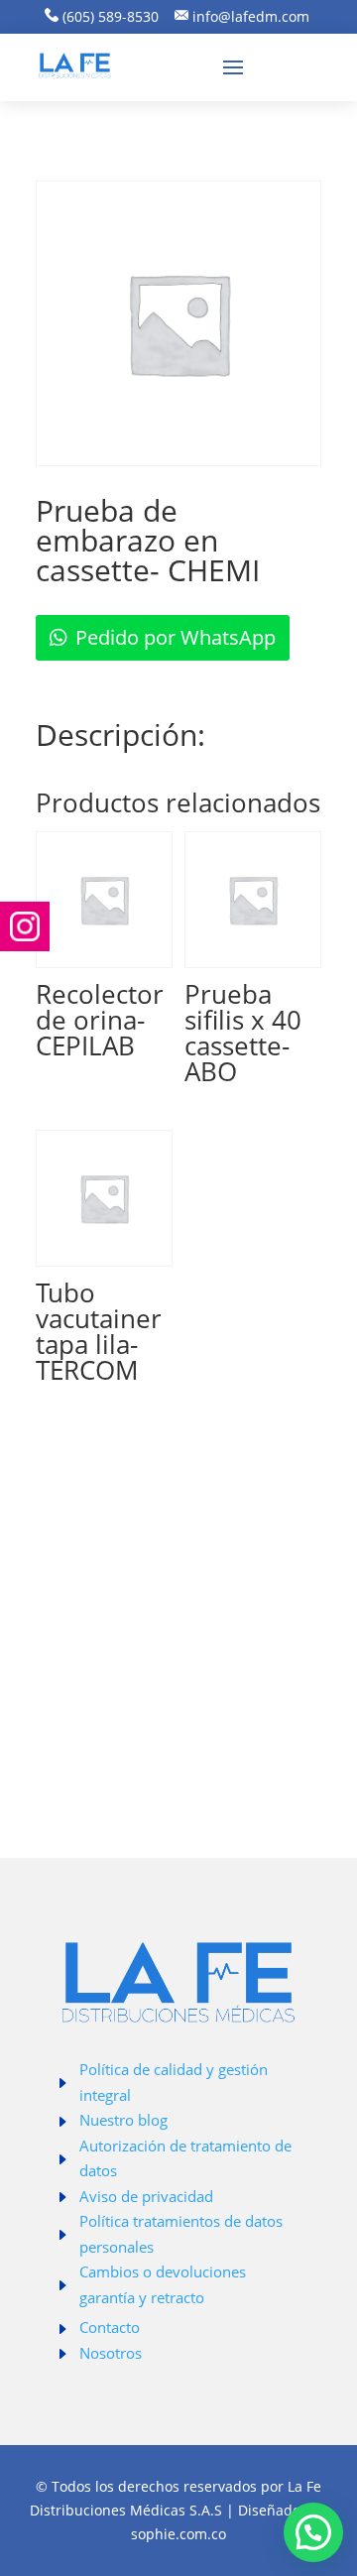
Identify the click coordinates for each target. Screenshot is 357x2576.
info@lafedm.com (251, 16)
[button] (313, 2532)
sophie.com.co (178, 2534)
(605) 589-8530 (109, 16)
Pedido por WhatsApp (176, 637)
